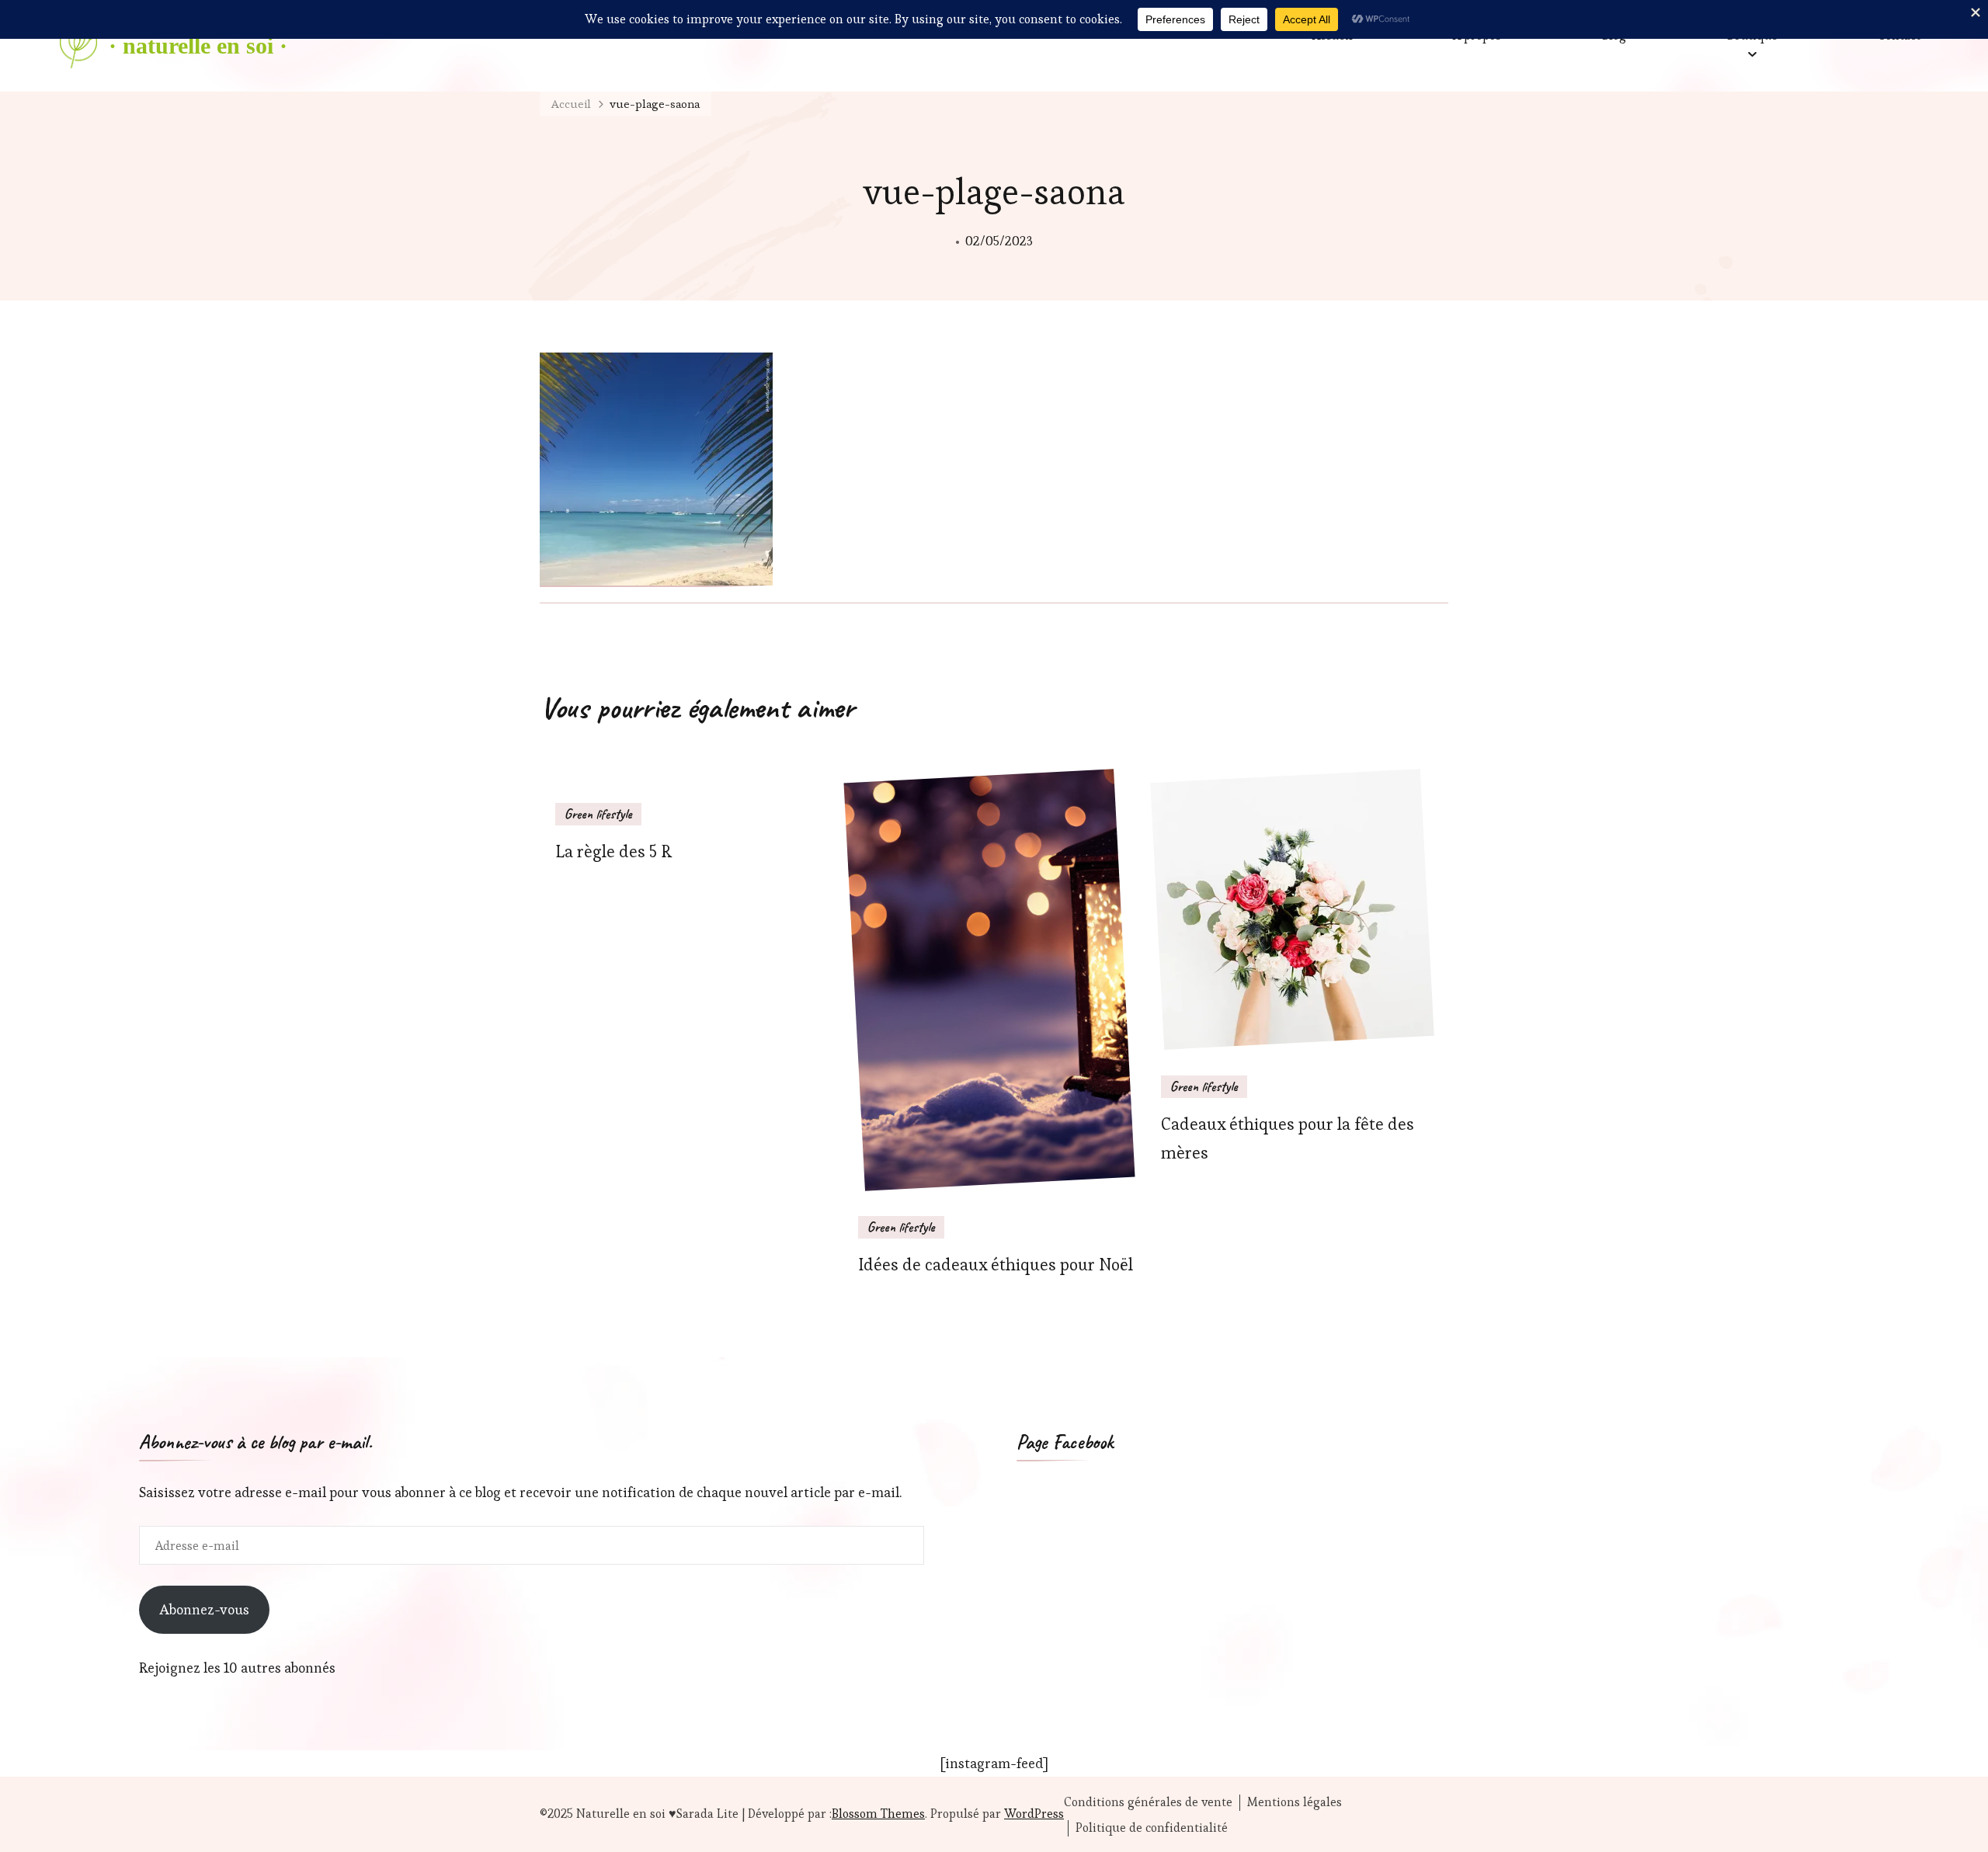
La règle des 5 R (613, 851)
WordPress (1034, 1814)
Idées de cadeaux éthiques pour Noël (996, 1265)
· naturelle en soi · (198, 45)
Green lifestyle (598, 814)
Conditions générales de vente (1148, 1802)
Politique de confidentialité (1152, 1828)
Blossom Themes (878, 1814)
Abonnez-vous (204, 1609)
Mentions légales (1295, 1802)
